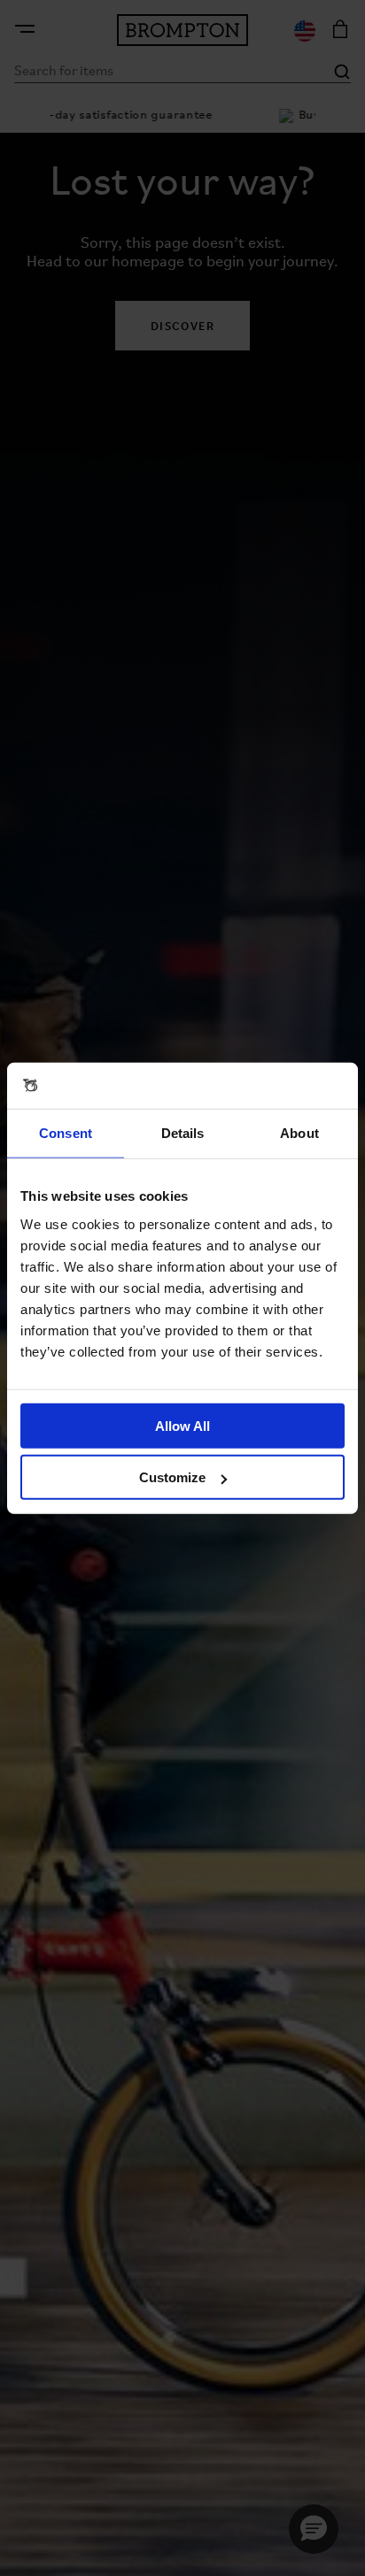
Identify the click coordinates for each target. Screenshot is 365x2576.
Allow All (182, 1425)
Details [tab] (183, 1133)
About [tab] (299, 1133)
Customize (172, 1477)
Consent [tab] (66, 1133)
